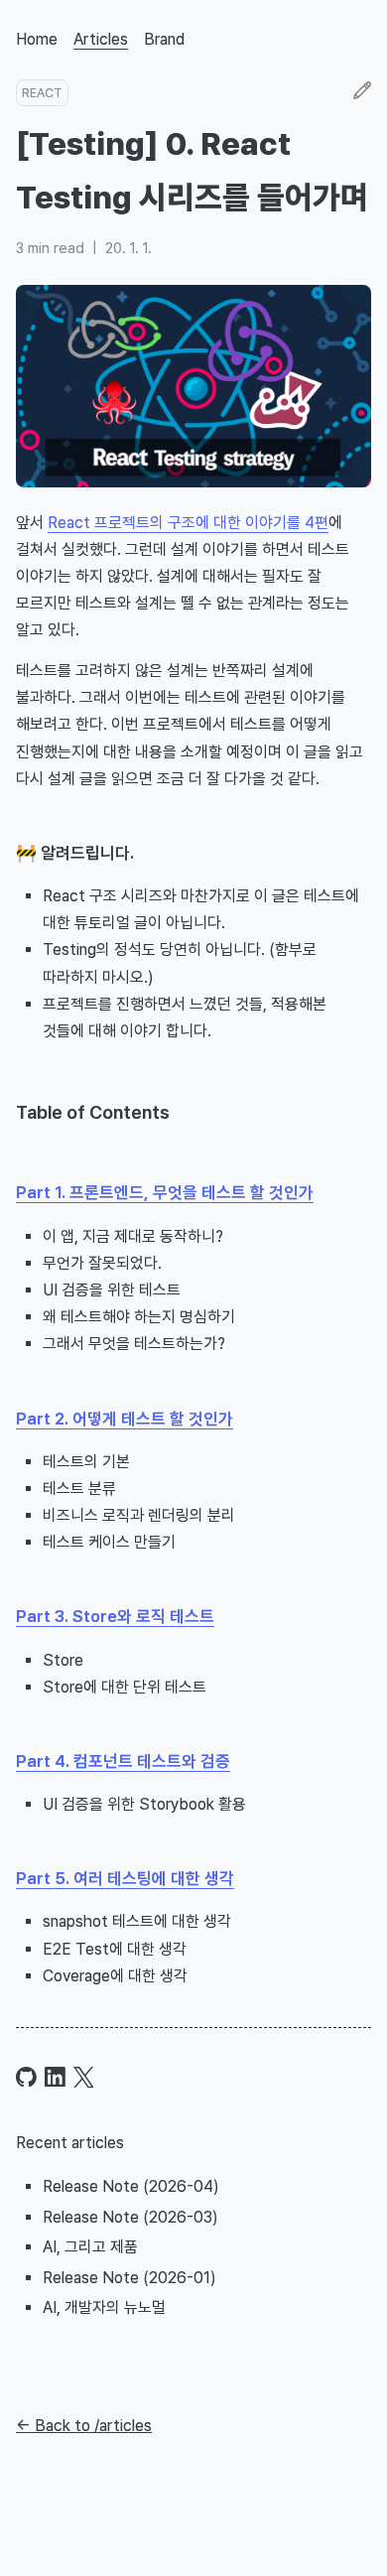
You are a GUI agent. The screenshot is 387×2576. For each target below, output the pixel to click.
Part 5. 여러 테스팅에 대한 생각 (125, 1878)
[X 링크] (84, 2077)
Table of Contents (93, 1112)
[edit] (362, 92)
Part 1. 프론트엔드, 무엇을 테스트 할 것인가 (165, 1192)
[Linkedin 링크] (55, 2077)
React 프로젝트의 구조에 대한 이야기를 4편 (188, 523)
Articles (101, 39)
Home (37, 39)
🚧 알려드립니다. (75, 853)
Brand (164, 39)
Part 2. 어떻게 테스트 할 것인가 (125, 1419)
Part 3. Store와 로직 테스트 (115, 1616)
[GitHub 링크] (26, 2077)
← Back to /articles (84, 2426)
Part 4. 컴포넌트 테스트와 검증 (123, 1761)
